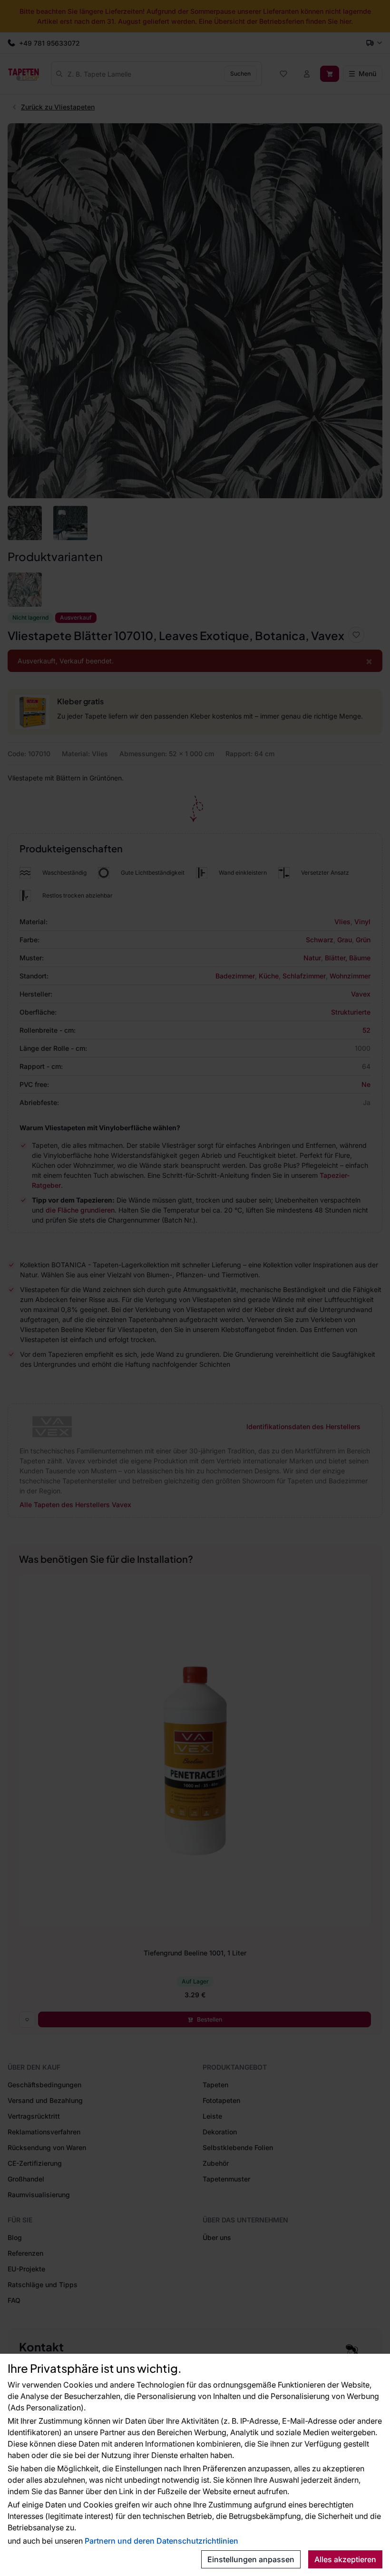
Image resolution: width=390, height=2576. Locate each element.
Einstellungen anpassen (251, 2559)
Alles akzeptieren (345, 2559)
